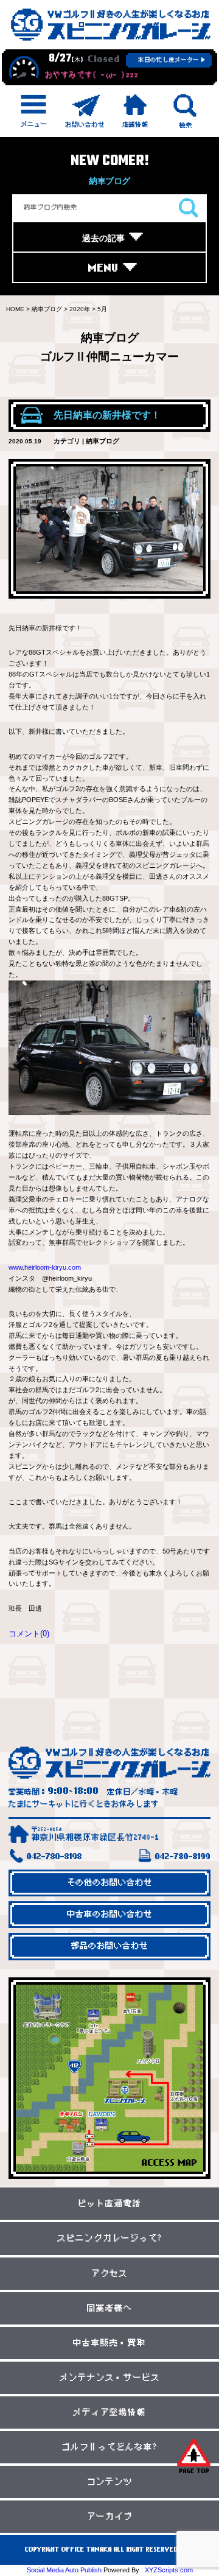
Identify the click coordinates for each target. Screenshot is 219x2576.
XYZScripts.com (169, 2570)
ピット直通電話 (110, 2204)
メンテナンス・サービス (110, 2378)
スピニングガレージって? (110, 2238)
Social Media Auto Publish (64, 2570)
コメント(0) (29, 1634)
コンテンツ (110, 2482)
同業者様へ (110, 2308)
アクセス (109, 2274)
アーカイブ (110, 2517)
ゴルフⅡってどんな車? (109, 2447)
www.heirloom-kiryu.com (45, 1267)
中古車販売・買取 (109, 2343)
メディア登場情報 (109, 2412)
